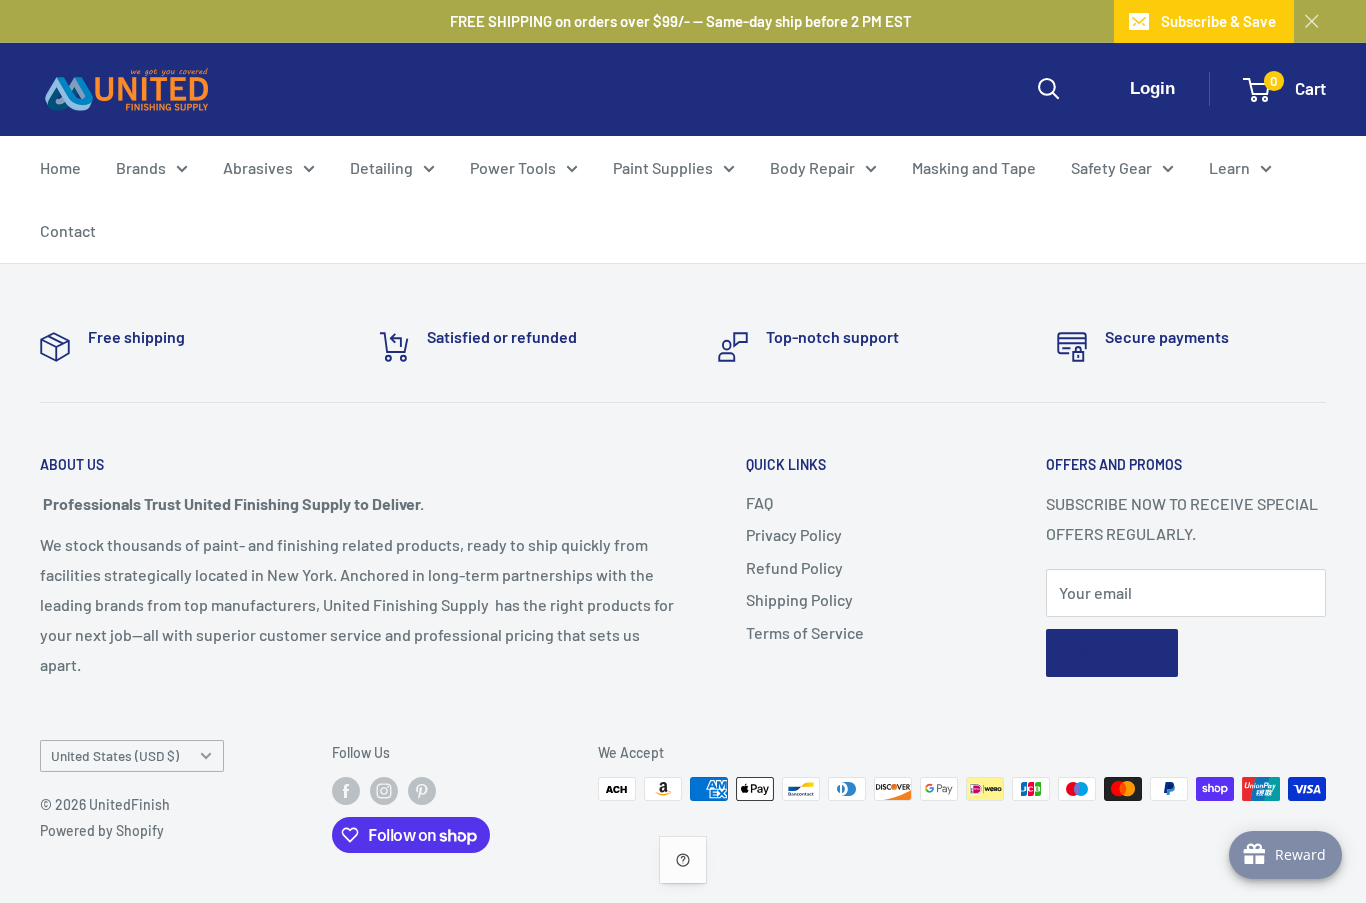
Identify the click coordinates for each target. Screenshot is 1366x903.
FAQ (759, 502)
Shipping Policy (799, 599)
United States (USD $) (115, 755)
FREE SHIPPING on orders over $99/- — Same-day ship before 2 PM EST (681, 21)
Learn (1229, 167)
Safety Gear (1111, 167)
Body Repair (812, 167)
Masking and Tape (974, 167)
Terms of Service (805, 632)
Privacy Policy (794, 534)
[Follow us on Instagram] (384, 791)
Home (60, 167)
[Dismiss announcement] (1312, 21)
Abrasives (258, 167)
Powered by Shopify (102, 830)
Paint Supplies (663, 167)
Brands (141, 167)
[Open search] (1049, 89)
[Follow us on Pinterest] (422, 791)
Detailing (381, 167)
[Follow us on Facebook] (346, 791)
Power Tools (513, 167)
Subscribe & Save (1218, 21)
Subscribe (1112, 652)
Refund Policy (794, 567)
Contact (68, 230)
